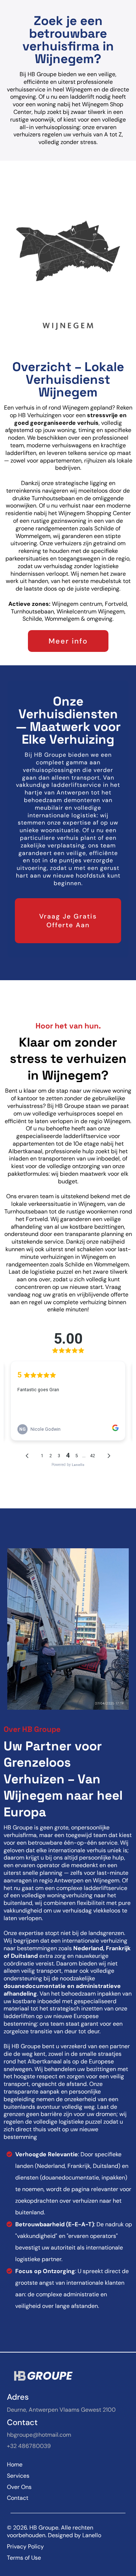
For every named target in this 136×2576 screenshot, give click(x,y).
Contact (18, 2498)
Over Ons (19, 2487)
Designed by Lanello (75, 2535)
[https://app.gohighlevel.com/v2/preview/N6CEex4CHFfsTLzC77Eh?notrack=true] (68, 2376)
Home (15, 2464)
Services (18, 2476)
